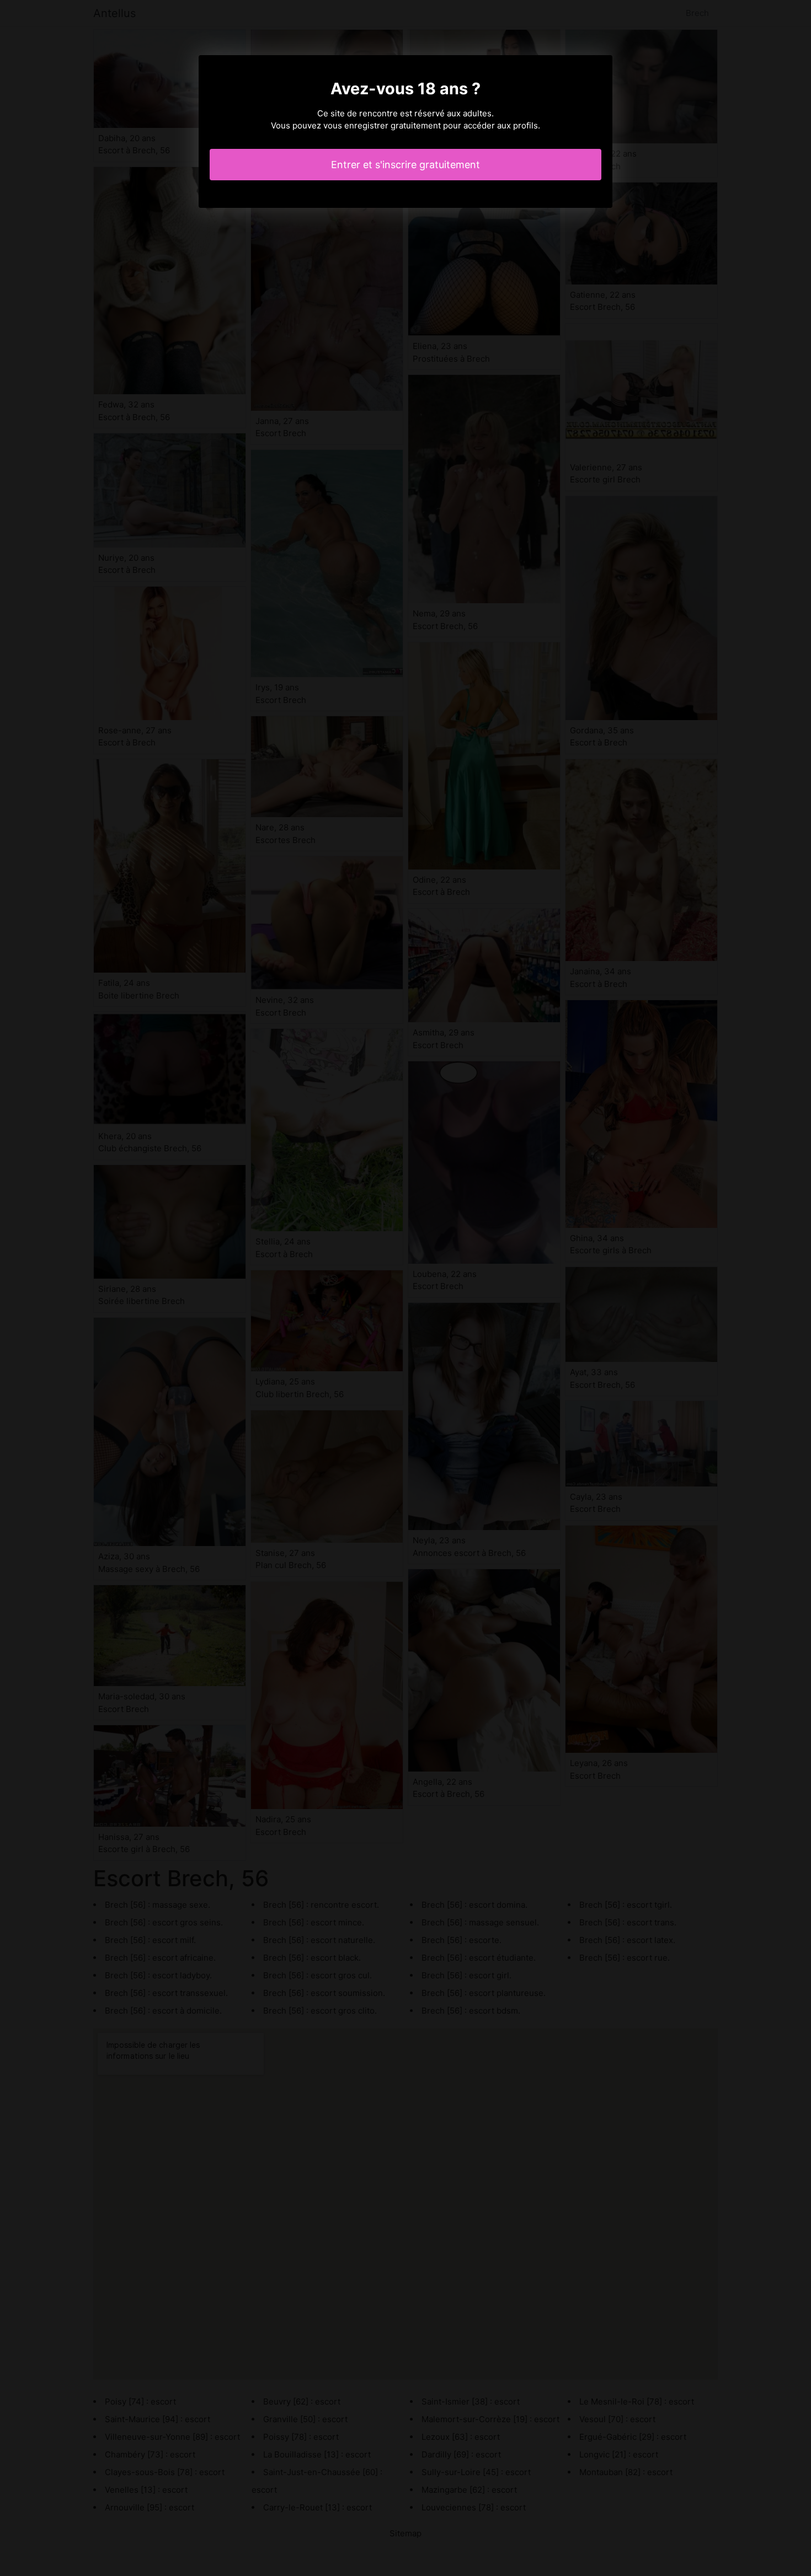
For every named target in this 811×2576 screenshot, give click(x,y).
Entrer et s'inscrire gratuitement (405, 165)
